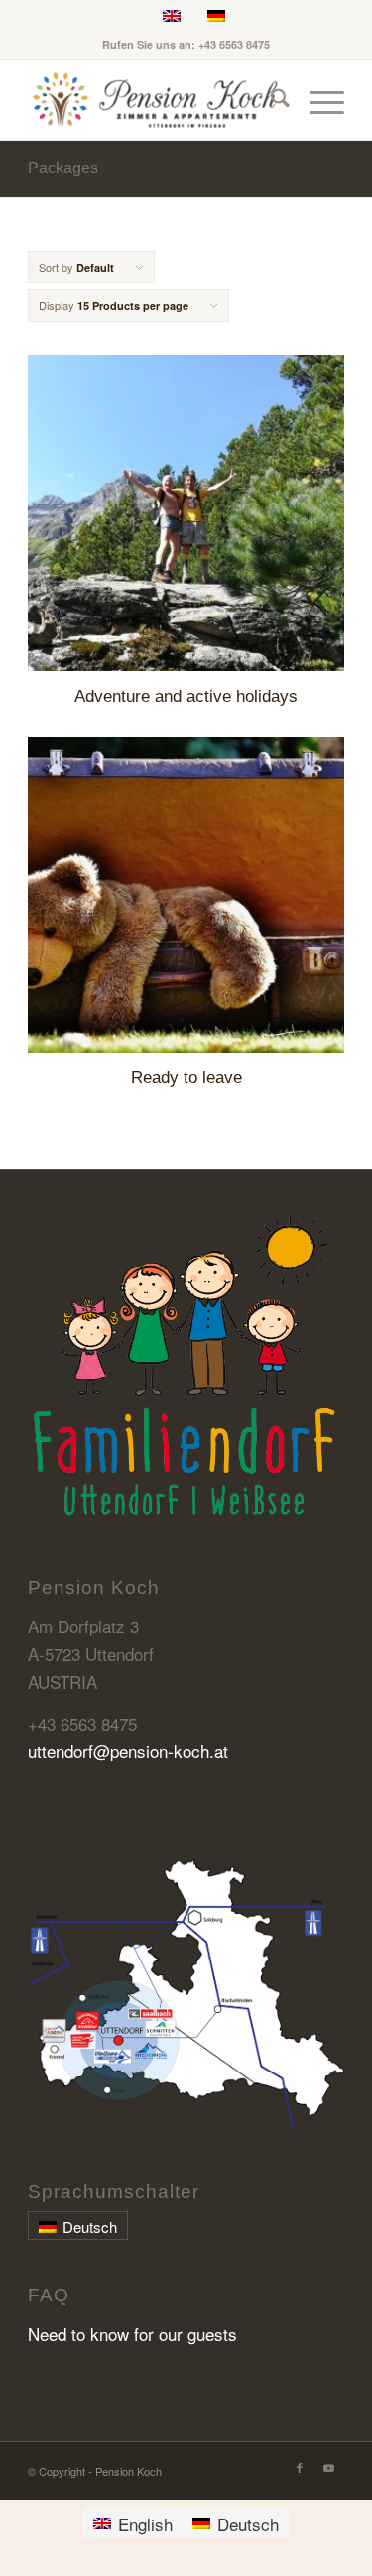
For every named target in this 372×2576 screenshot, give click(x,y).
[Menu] (317, 100)
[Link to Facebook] (300, 2467)
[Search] (270, 100)
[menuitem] (270, 100)
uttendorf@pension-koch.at (128, 1751)
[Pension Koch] (154, 100)
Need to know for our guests (132, 2334)
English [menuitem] (145, 2524)
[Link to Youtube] (329, 2467)
